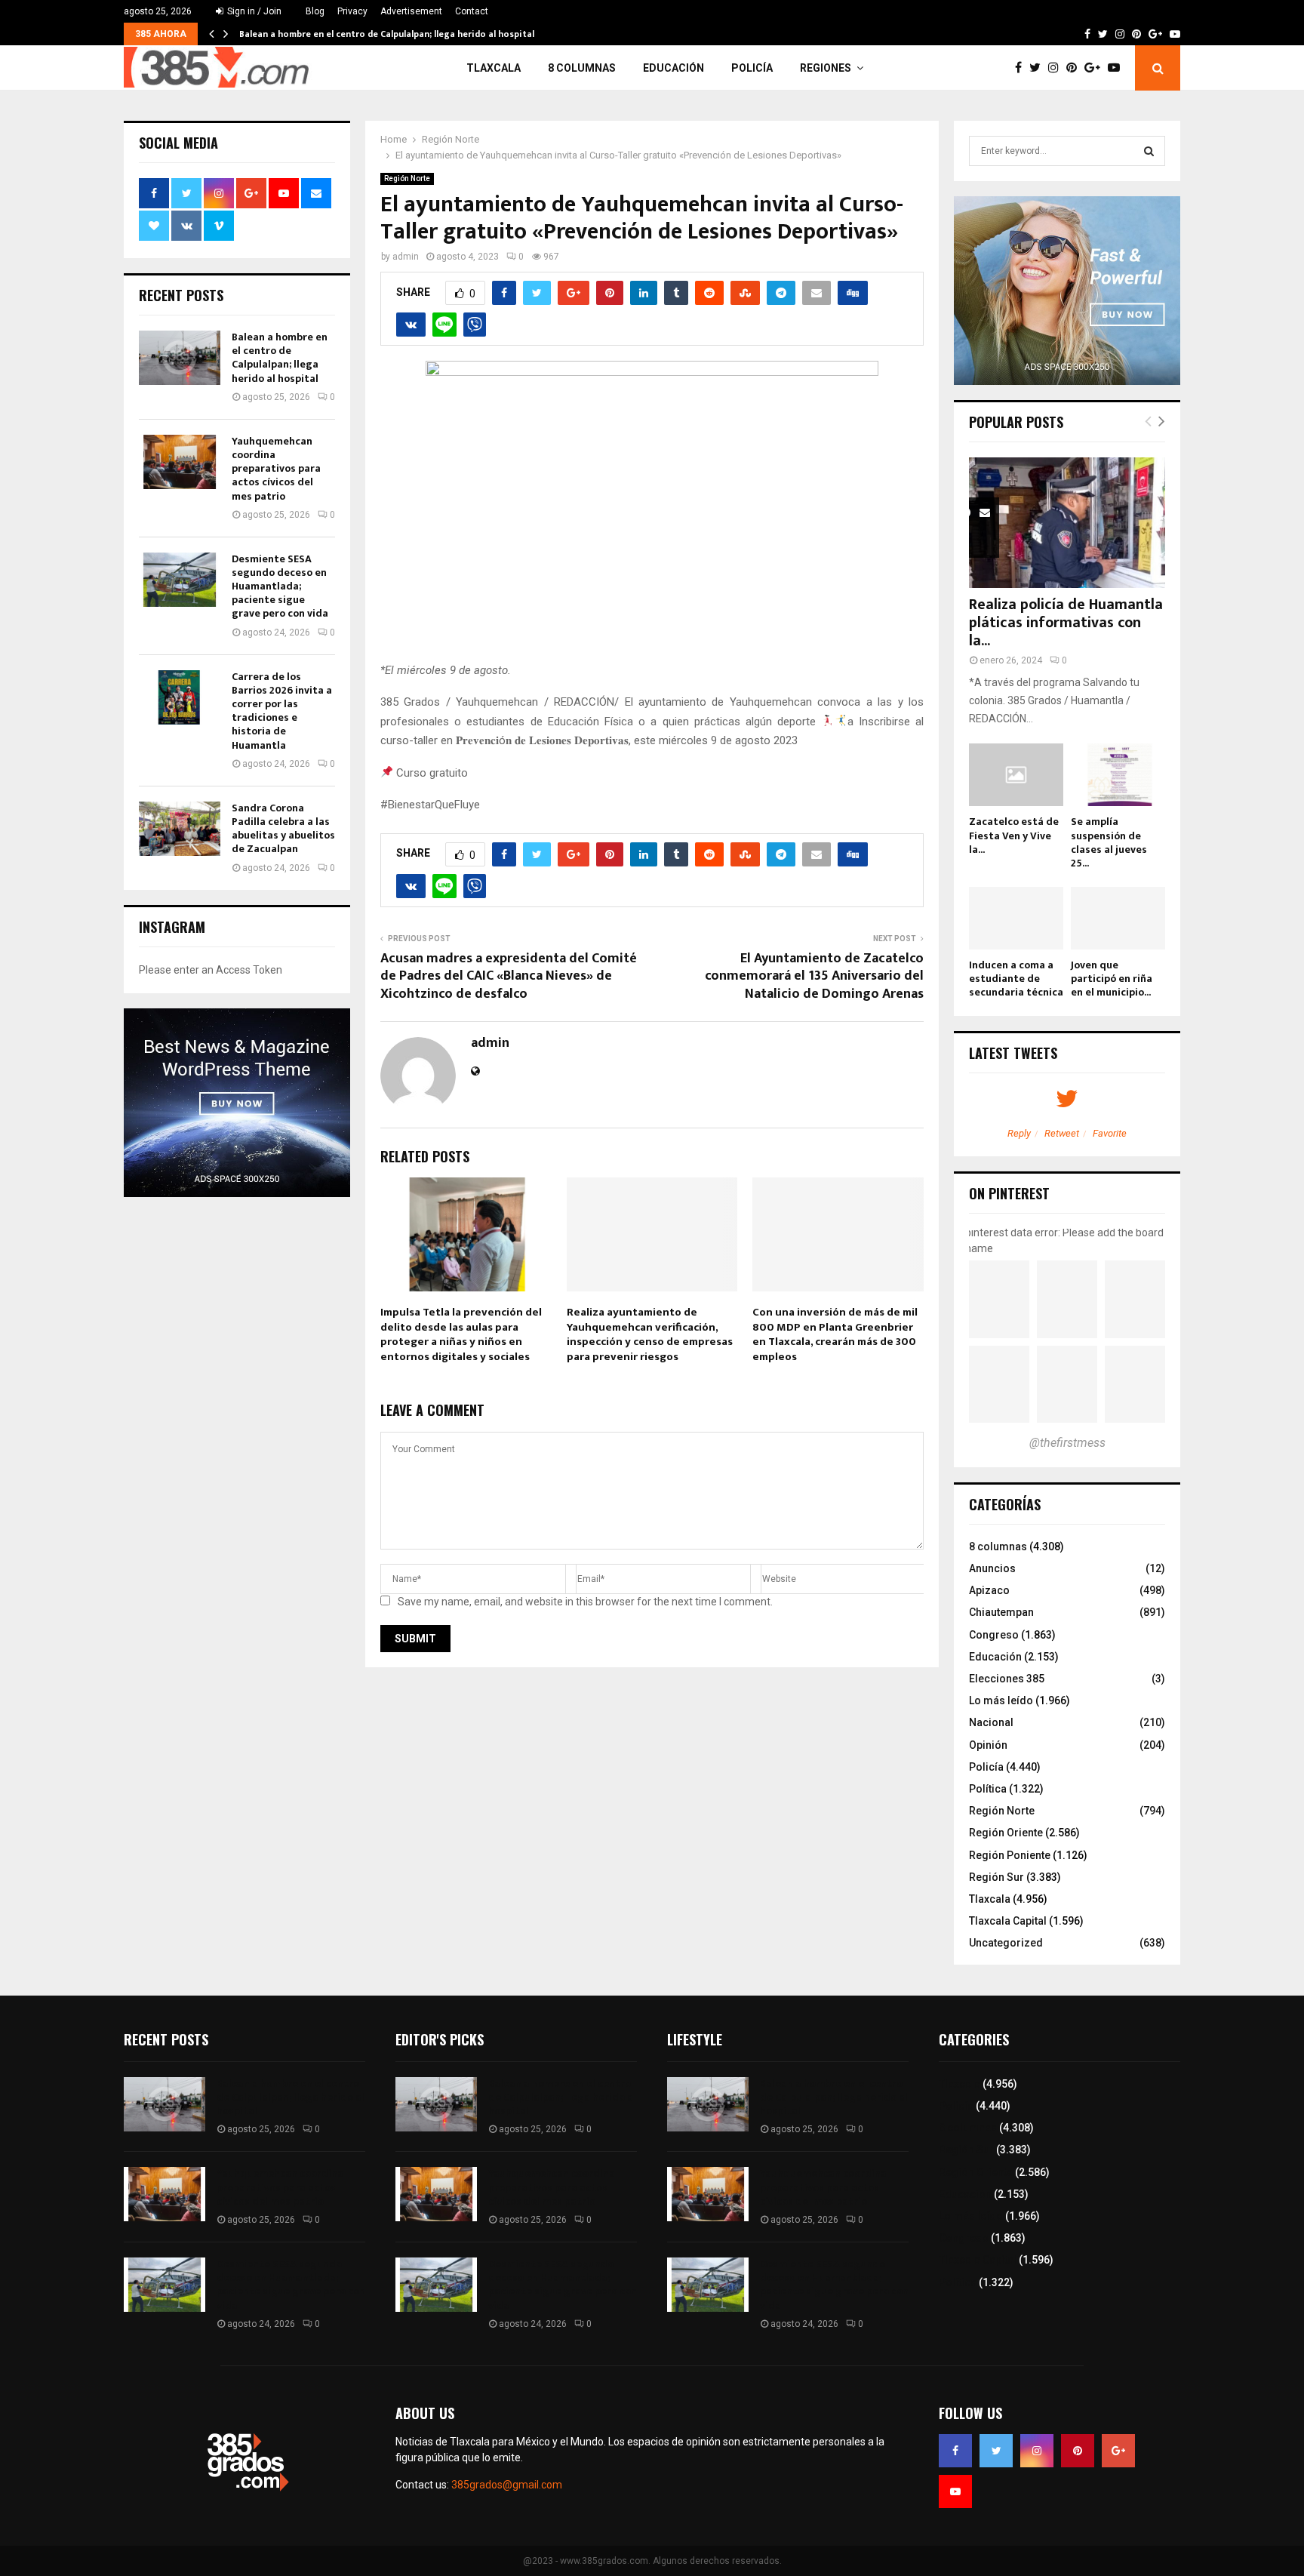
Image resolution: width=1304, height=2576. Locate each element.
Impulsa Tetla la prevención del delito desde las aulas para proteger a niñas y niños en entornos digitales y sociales (461, 1334)
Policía (752, 68)
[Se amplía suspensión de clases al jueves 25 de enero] (1118, 775)
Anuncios (992, 1568)
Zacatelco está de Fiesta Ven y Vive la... (1014, 835)
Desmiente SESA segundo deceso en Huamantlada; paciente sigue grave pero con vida (280, 586)
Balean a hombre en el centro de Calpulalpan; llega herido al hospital (387, 34)
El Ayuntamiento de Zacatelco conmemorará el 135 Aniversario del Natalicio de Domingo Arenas (814, 977)
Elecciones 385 (1007, 1679)
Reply (1019, 1133)
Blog (315, 11)
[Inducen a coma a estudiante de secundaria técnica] (1016, 918)
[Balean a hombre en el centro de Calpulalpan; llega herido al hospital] (180, 358)
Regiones (826, 68)
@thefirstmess (1067, 1443)
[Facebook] (1022, 68)
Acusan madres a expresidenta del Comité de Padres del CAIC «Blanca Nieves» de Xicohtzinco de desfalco (509, 977)
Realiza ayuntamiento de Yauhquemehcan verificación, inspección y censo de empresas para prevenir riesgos (650, 1334)
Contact (472, 11)
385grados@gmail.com (507, 2485)
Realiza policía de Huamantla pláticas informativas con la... (1066, 623)
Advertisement (411, 11)
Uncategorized (1006, 1943)
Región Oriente (1006, 1833)
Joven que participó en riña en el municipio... (1112, 979)
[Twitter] (1039, 68)
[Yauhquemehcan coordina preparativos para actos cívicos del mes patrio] (180, 462)
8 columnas (582, 68)
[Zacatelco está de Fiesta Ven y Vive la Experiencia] (1016, 775)
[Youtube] (1118, 68)
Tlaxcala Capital (1008, 1921)
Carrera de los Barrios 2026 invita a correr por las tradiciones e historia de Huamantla (282, 711)
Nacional (991, 1722)
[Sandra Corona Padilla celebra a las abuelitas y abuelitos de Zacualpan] (180, 829)
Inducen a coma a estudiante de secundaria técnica (1016, 979)
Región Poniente (1010, 1855)
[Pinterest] (1075, 68)
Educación (674, 68)
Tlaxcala (494, 68)
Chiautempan (1001, 1612)
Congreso (994, 1635)
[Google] (1096, 68)
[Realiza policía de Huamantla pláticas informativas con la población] (1067, 523)
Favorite (1110, 1133)
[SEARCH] (1149, 151)
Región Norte (407, 179)
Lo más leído (1001, 1700)
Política (988, 1789)
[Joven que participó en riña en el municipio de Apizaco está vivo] (1118, 918)
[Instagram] (1057, 68)
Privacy (352, 11)
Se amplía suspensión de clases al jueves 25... (1109, 842)
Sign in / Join (253, 11)
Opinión (988, 1745)
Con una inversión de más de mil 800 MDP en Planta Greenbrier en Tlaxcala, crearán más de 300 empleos (835, 1334)
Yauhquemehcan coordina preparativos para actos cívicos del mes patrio (276, 469)
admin (406, 257)
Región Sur (996, 1877)
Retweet (1062, 1133)
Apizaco (989, 1590)
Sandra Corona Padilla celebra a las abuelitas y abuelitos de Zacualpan (283, 829)
